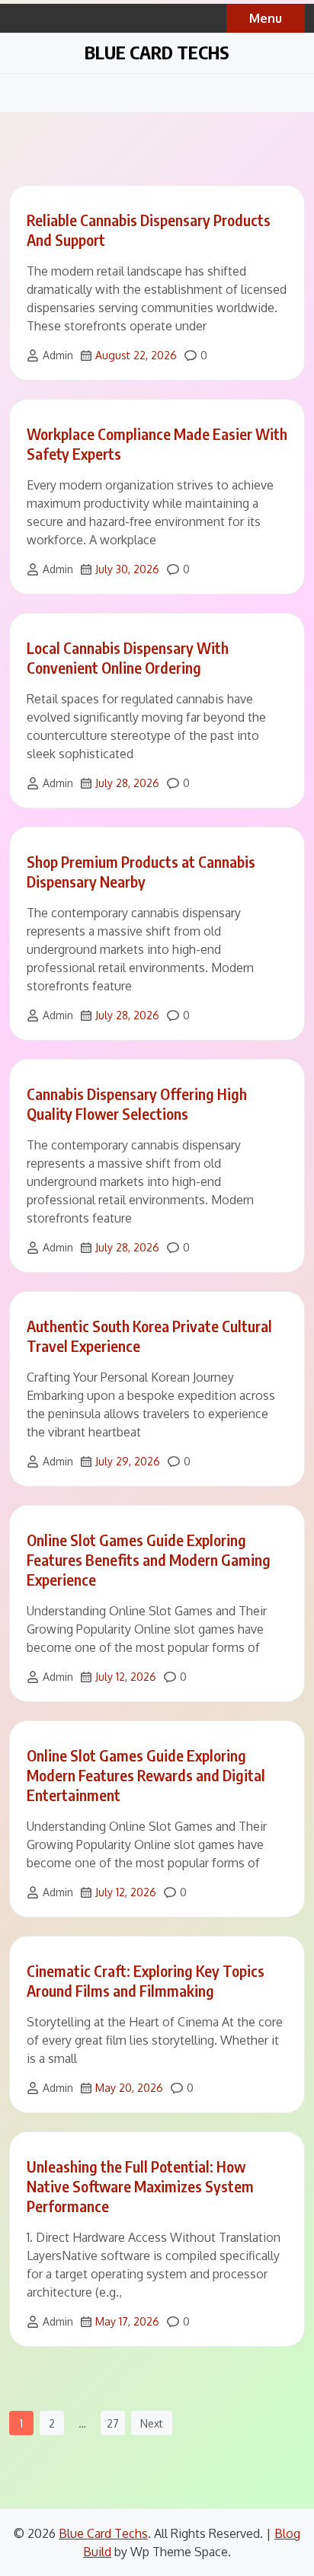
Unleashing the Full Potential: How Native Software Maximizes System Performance (140, 2186)
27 (113, 2423)
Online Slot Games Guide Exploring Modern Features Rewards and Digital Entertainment (146, 1775)
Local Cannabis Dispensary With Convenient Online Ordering (128, 657)
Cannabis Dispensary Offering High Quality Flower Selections (137, 1103)
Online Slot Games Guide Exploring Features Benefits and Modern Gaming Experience (149, 1559)
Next (152, 2423)
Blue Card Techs (157, 52)
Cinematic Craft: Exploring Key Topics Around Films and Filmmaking (146, 1980)
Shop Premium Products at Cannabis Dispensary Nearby (141, 871)
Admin (58, 355)
